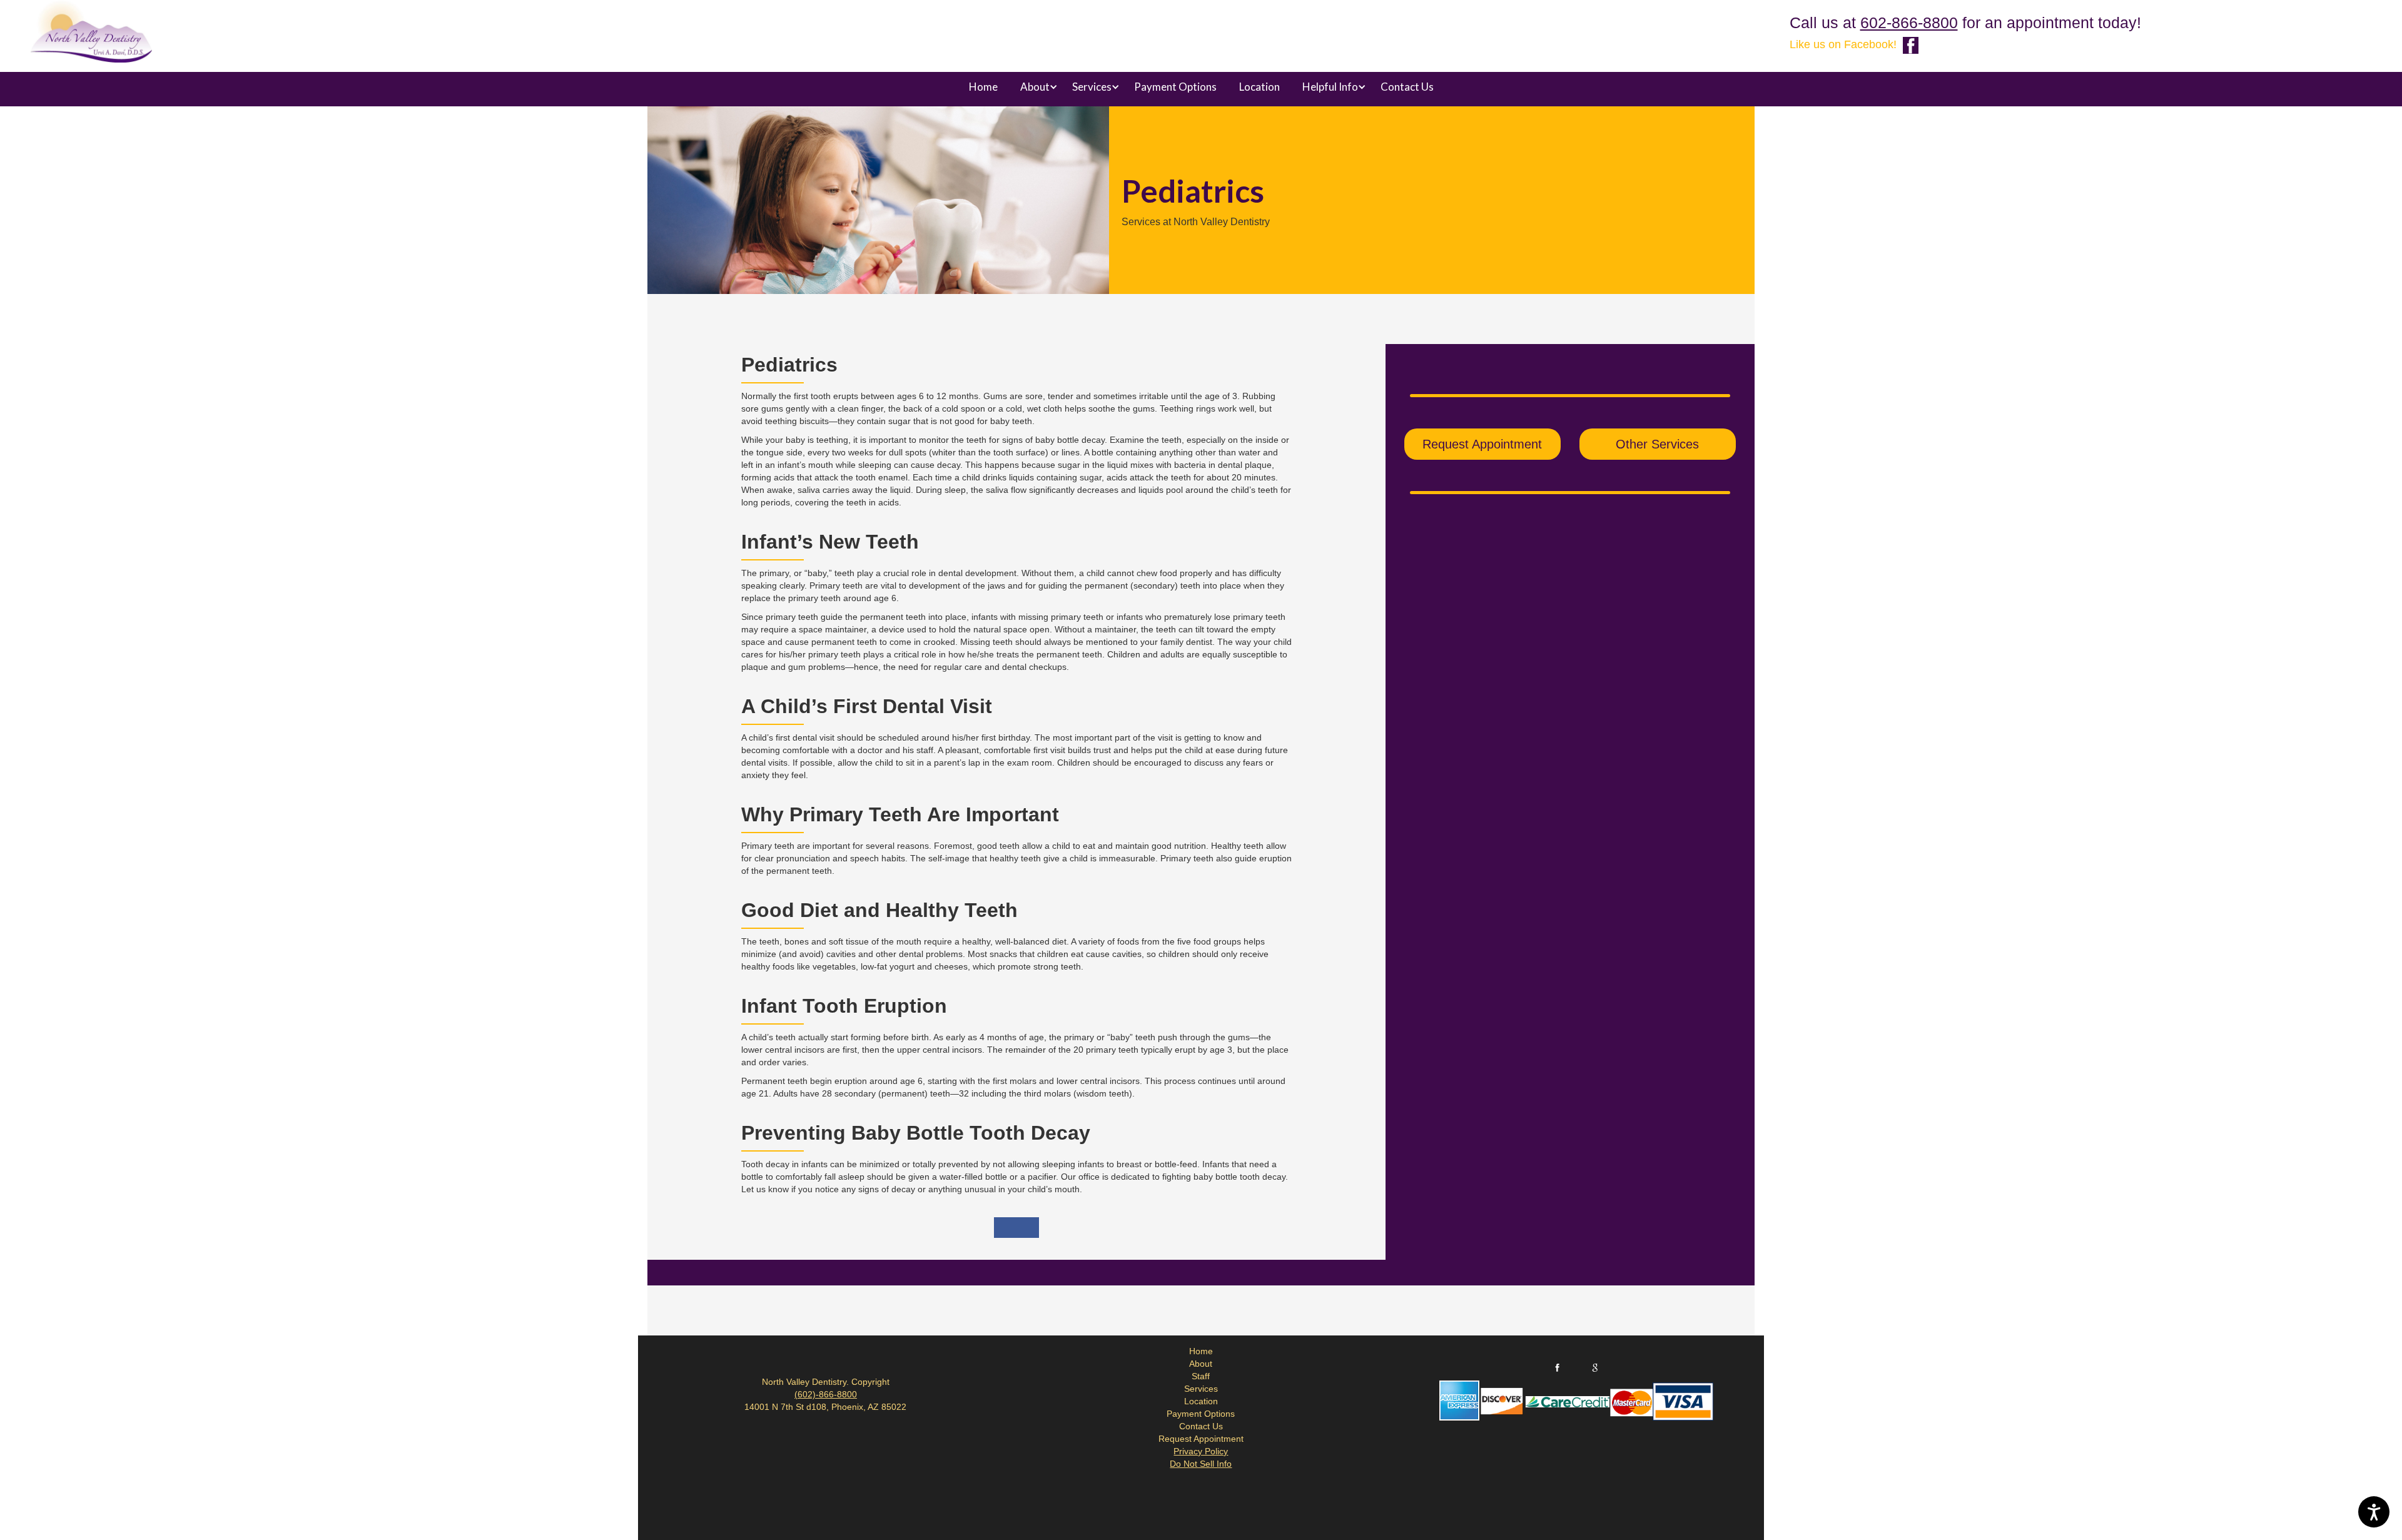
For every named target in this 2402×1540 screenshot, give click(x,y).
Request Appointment (1482, 444)
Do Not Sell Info (1201, 1464)
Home (983, 87)
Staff (1201, 1376)
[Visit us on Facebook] (1911, 45)
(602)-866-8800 (826, 1394)
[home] (91, 34)
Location (1259, 87)
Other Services (1657, 444)
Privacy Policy (1201, 1451)
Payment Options (1175, 87)
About (1201, 1364)
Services (1201, 1389)
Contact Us (1407, 87)
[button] (1035, 87)
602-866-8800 (1909, 23)
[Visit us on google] (1595, 1368)
